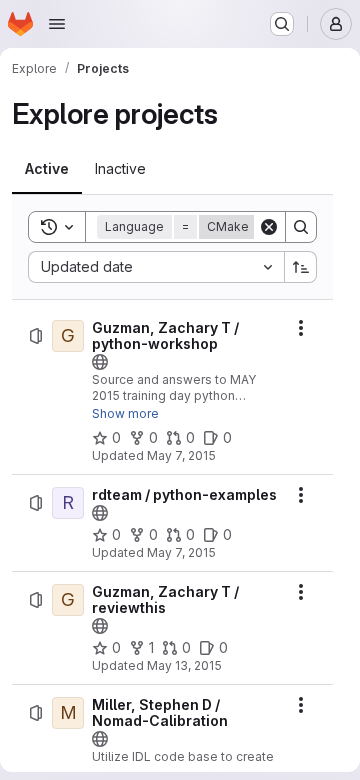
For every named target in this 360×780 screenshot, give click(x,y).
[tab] (47, 169)
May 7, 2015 (181, 455)
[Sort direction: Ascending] (301, 267)
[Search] (301, 227)
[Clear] (269, 227)
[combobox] (156, 267)
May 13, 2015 (184, 665)
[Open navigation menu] (57, 24)
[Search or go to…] (282, 24)
